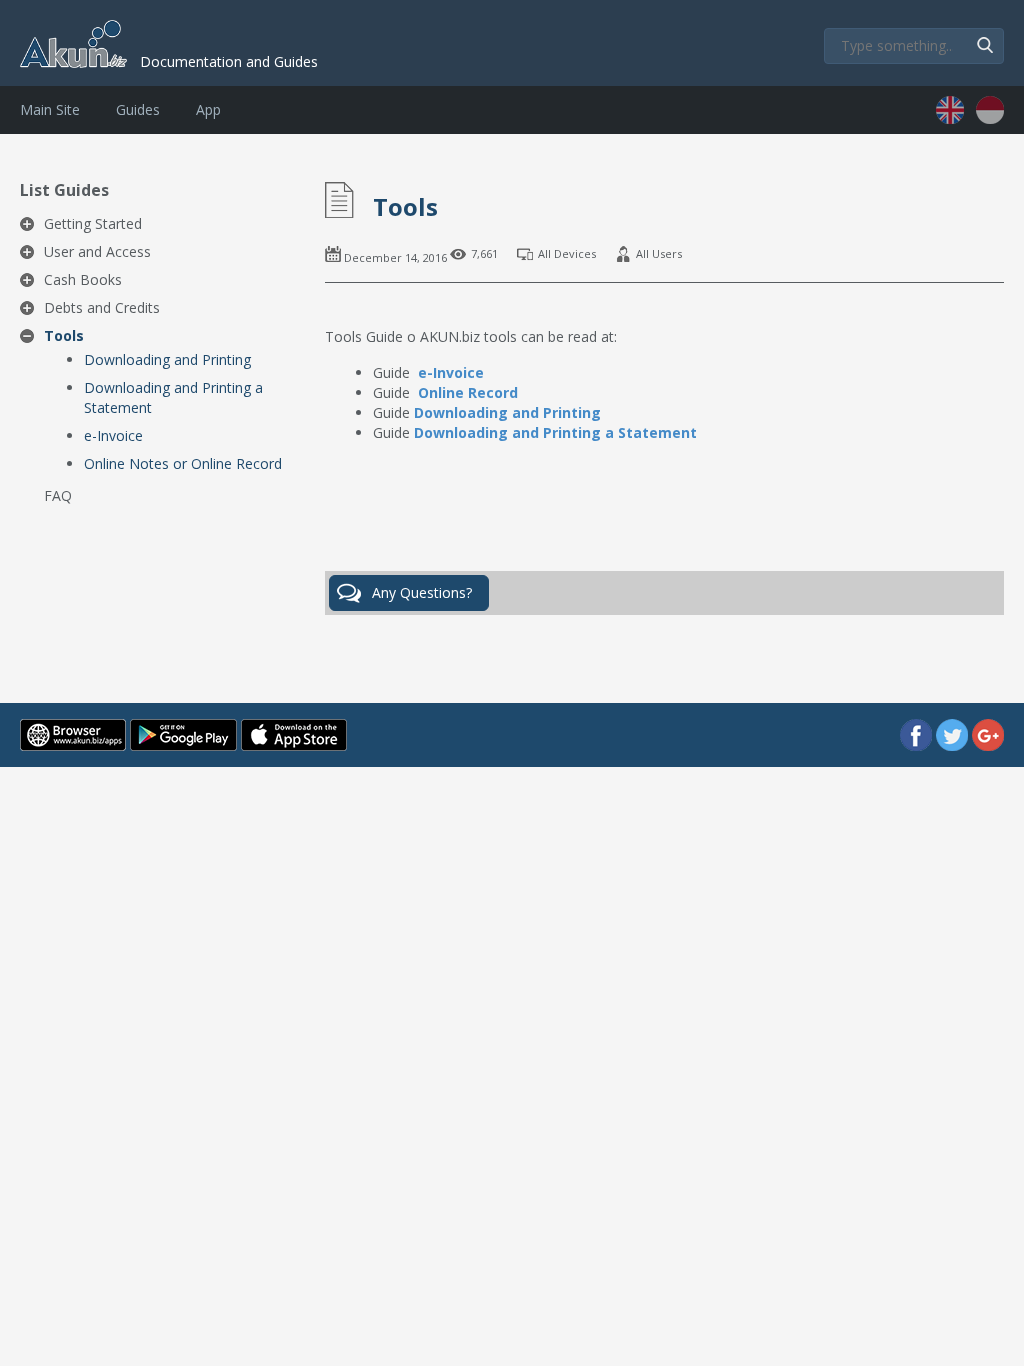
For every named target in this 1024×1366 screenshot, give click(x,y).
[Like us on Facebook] (918, 745)
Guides (138, 109)
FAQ (58, 495)
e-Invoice (113, 435)
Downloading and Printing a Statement (173, 397)
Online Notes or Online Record (183, 463)
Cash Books (83, 279)
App (208, 109)
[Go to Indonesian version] (990, 118)
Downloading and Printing (167, 359)
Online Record (468, 392)
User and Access (97, 251)
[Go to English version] (952, 118)
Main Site (50, 109)
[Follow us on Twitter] (954, 745)
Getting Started (93, 223)
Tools (64, 335)
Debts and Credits (102, 307)
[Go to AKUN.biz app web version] (75, 745)
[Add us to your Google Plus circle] (988, 745)
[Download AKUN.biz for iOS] (294, 745)
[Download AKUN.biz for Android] (185, 745)
